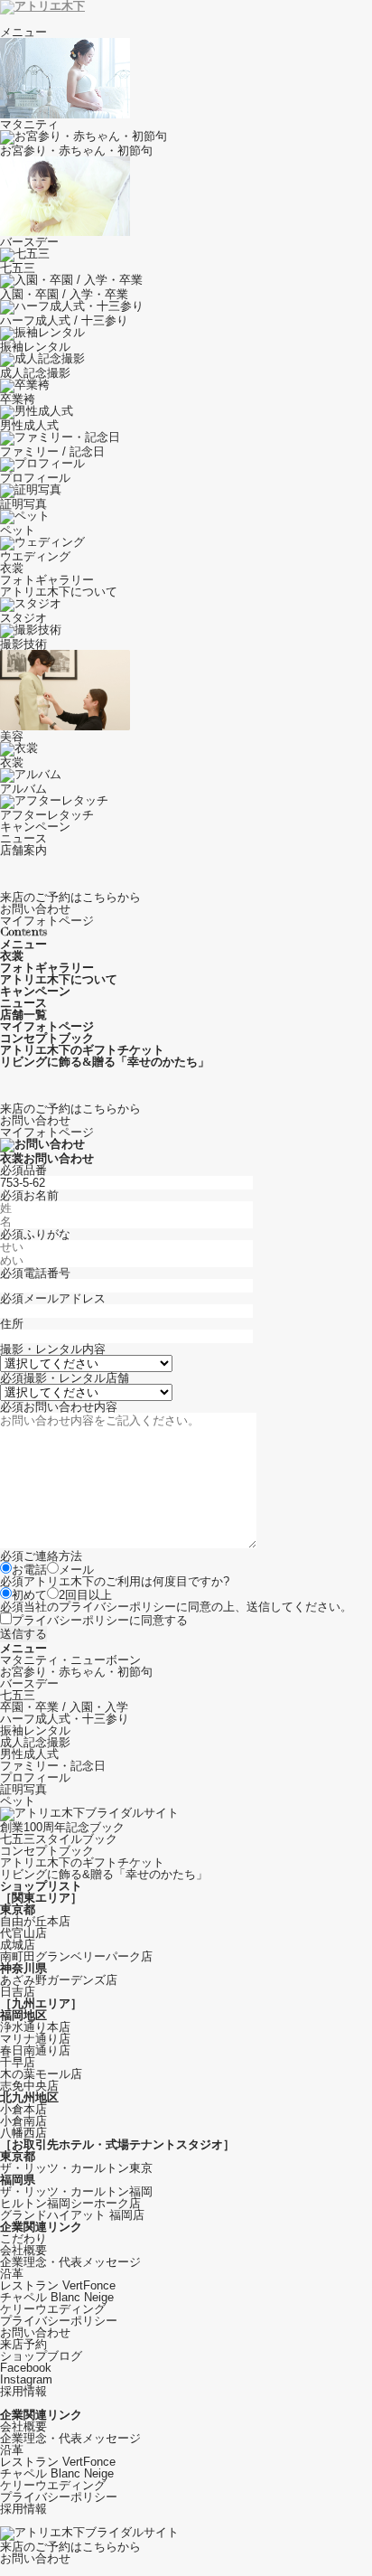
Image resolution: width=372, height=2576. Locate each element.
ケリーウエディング (53, 2309)
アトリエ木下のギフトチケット (82, 1862)
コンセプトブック (47, 1851)
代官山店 (23, 1933)
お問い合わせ (35, 2332)
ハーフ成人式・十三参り (65, 1719)
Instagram (26, 2379)
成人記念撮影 (35, 1742)
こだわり (23, 2238)
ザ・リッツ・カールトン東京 (76, 2168)
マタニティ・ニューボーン (70, 1660)
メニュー (23, 32)
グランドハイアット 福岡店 (72, 2215)
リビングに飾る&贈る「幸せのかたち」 (104, 1874)
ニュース (23, 838)
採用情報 (23, 2391)
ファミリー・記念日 (53, 1766)
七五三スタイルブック (59, 1839)
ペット (18, 1801)
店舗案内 (23, 850)
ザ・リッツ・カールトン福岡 (76, 2191)
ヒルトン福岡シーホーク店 (70, 2203)
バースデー (29, 1683)
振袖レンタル (35, 1730)
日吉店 (18, 1992)
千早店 (18, 2062)
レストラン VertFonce (58, 2285)
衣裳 (12, 568)
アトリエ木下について (59, 592)
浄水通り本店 (35, 2027)
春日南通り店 (35, 2050)
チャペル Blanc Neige (57, 2297)
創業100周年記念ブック (62, 1827)
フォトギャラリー (47, 580)
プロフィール (35, 1777)
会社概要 (23, 2250)
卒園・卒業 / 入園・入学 (64, 1707)
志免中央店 (29, 2086)
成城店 (18, 1945)
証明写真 (23, 1789)
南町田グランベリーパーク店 (76, 1956)
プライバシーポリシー (117, 1607)
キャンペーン (35, 827)
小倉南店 (23, 2121)
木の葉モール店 (41, 2074)
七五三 (18, 1695)
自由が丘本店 (35, 1921)
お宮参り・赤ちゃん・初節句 (76, 1672)
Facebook (26, 2368)
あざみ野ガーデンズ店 (59, 1980)
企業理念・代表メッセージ (70, 2262)
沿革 (12, 2274)
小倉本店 (23, 2109)
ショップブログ (41, 2356)
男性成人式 (29, 1754)
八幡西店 (23, 2133)
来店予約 (23, 2344)
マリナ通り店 (35, 2039)
